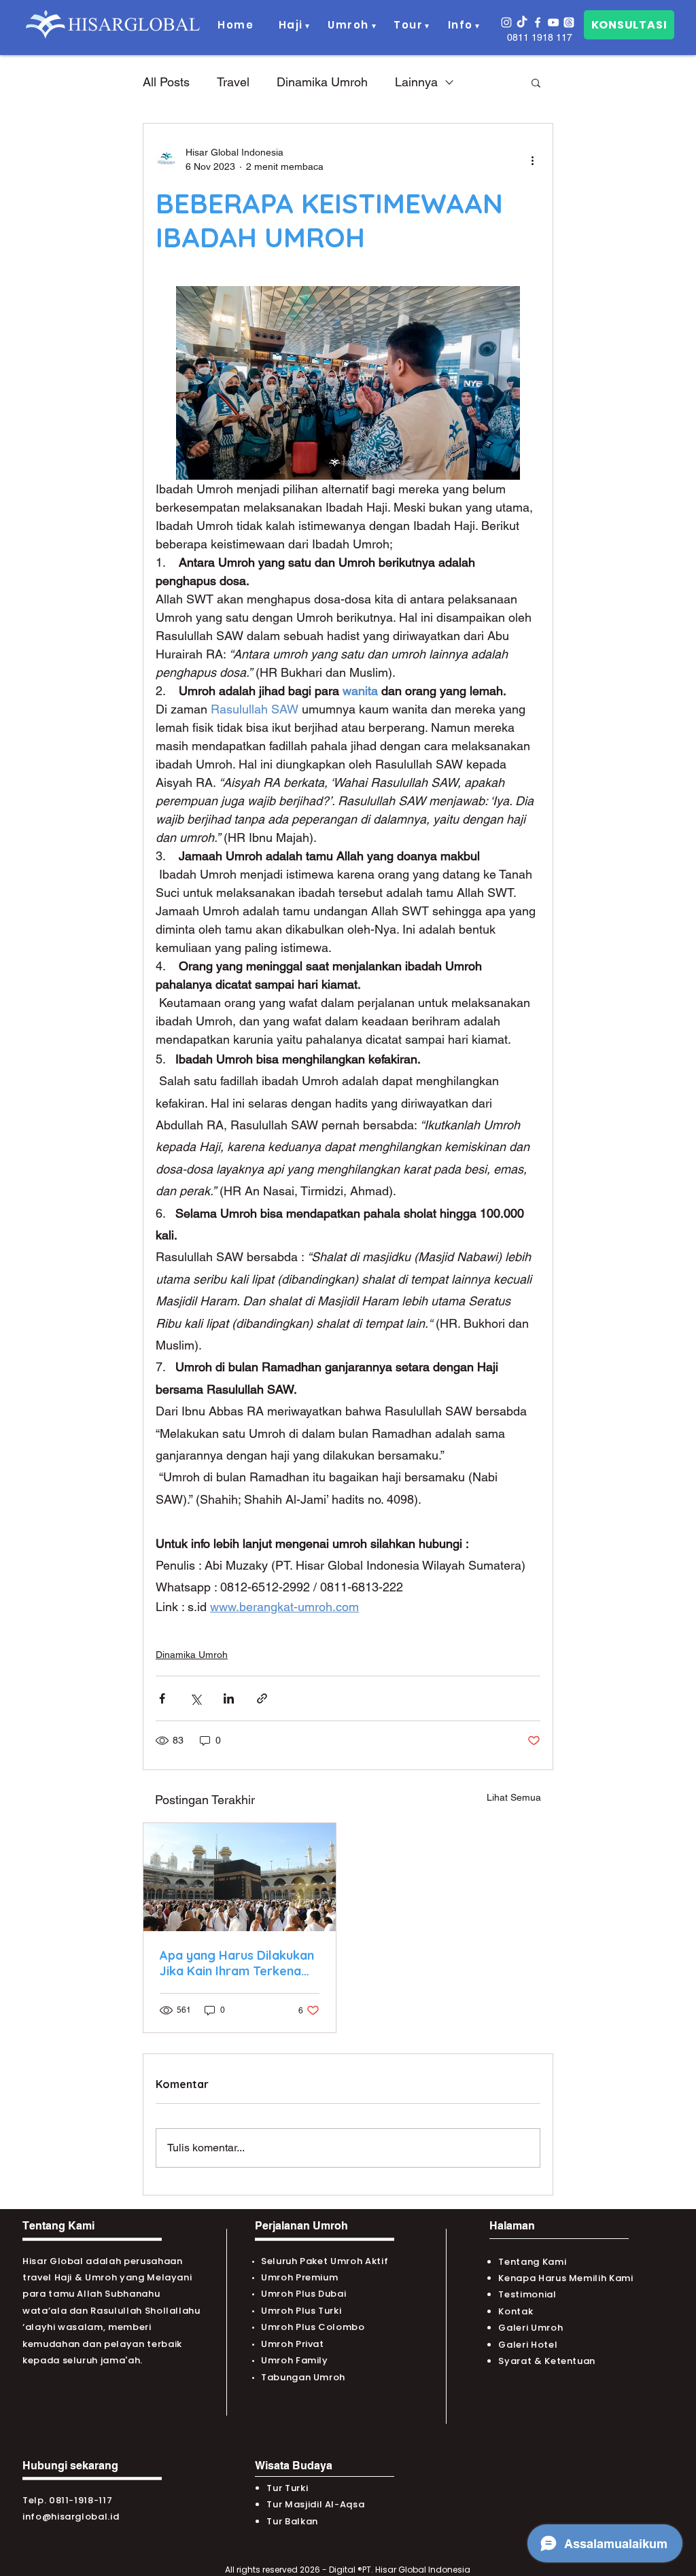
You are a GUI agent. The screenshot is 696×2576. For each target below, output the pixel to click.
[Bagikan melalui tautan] (262, 1698)
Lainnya (416, 82)
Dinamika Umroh (322, 82)
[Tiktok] (522, 22)
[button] (291, 25)
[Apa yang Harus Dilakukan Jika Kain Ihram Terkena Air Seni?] (240, 1877)
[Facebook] (538, 22)
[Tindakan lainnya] (532, 160)
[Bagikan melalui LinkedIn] (229, 1698)
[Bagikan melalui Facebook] (162, 1698)
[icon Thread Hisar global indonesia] (569, 22)
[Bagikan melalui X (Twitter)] (195, 1698)
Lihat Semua (514, 1797)
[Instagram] (506, 22)
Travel (233, 82)
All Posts (166, 82)
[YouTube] (553, 22)
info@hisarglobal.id (71, 2517)
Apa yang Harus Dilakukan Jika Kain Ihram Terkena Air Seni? (237, 1963)
